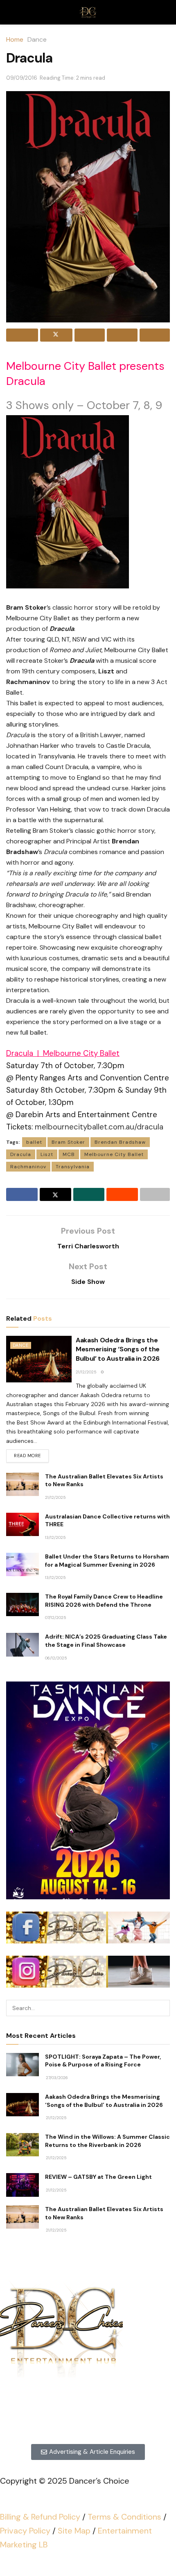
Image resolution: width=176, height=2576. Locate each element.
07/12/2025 (56, 1618)
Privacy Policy (25, 2531)
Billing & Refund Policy (40, 2517)
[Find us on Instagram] (78, 2419)
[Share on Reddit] (122, 335)
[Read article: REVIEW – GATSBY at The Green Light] (23, 2185)
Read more (31, 1454)
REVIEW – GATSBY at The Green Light (98, 2177)
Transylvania (73, 1167)
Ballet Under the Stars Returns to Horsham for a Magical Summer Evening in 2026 (107, 1561)
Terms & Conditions (124, 2517)
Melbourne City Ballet (114, 1154)
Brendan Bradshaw (120, 1142)
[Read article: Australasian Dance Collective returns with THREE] (23, 1524)
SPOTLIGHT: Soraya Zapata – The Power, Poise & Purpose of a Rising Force (103, 2061)
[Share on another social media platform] (155, 335)
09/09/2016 (22, 78)
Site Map (74, 2531)
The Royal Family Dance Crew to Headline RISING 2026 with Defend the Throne (104, 1601)
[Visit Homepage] (88, 12)
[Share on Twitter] (56, 335)
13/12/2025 (55, 1537)
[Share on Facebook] (22, 335)
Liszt (47, 1154)
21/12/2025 (86, 1372)
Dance (37, 39)
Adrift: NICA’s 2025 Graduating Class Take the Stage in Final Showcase (106, 1641)
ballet (34, 1142)
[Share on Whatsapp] (90, 335)
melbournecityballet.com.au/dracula (99, 1127)
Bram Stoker (68, 1142)
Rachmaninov (28, 1167)
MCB (69, 1154)
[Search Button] (162, 2008)
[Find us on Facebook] (98, 2419)
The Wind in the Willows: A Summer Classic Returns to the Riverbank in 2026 (107, 2141)
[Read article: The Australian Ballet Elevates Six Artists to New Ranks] (23, 1484)
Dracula (21, 1154)
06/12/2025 (56, 1658)
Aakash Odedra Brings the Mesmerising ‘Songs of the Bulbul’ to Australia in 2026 (118, 1349)
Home (15, 39)
